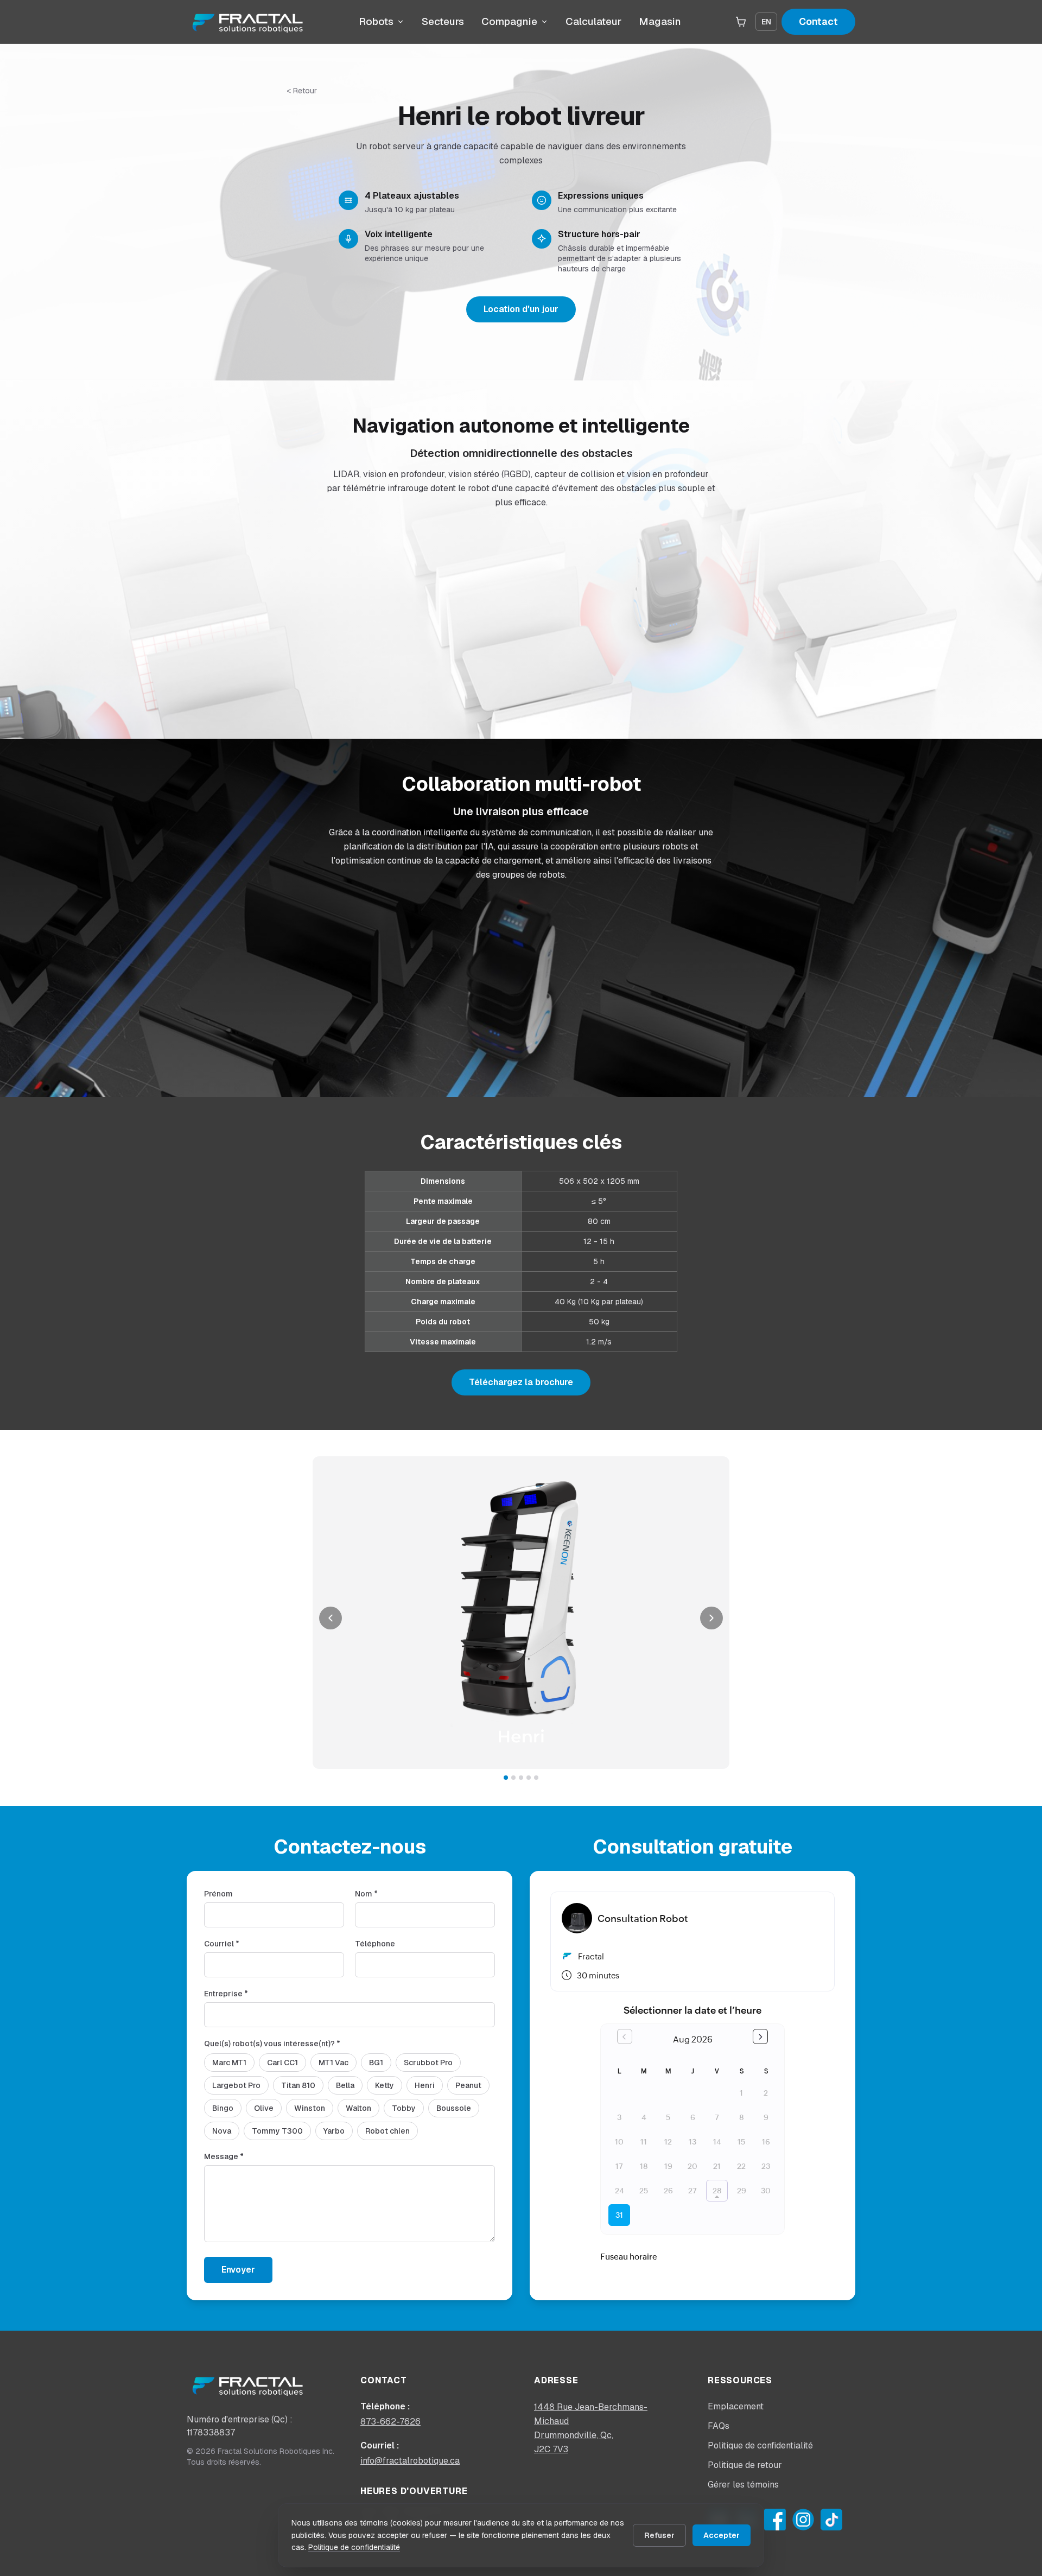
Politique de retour (745, 2465)
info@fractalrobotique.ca (410, 2461)
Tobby (404, 2108)
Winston (310, 2108)
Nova (222, 2131)
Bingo (223, 2108)
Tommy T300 (277, 2131)
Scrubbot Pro (428, 2063)
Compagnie (509, 21)
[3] (521, 1778)
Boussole (454, 2108)
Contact (818, 21)
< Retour (302, 91)
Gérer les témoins (743, 2485)
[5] (536, 1778)
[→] (711, 1618)
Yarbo (334, 2131)
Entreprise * (226, 1994)
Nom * (366, 1894)
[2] (513, 1778)
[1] (506, 1778)
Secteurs (443, 21)
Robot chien (387, 2131)
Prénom (218, 1894)
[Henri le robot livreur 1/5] (521, 1613)
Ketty (385, 2085)
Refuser (659, 2535)
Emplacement (736, 2406)
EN (766, 22)
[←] (331, 1618)
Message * (224, 2156)
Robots (376, 21)
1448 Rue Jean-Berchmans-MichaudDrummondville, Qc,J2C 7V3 (591, 2428)
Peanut (468, 2085)
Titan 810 (298, 2085)
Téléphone (375, 1944)
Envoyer (238, 2270)
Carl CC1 (282, 2063)
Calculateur (593, 21)
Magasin (660, 21)
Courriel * (222, 1944)
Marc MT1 (229, 2063)
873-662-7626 (390, 2422)
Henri (425, 2085)
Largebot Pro (236, 2085)
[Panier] (741, 22)
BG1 (376, 2063)
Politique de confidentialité (354, 2547)
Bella (345, 2085)
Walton (358, 2108)
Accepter (722, 2535)
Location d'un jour (521, 309)
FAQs (719, 2426)
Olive (264, 2108)
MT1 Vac (333, 2063)
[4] (529, 1778)
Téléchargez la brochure (521, 1382)
